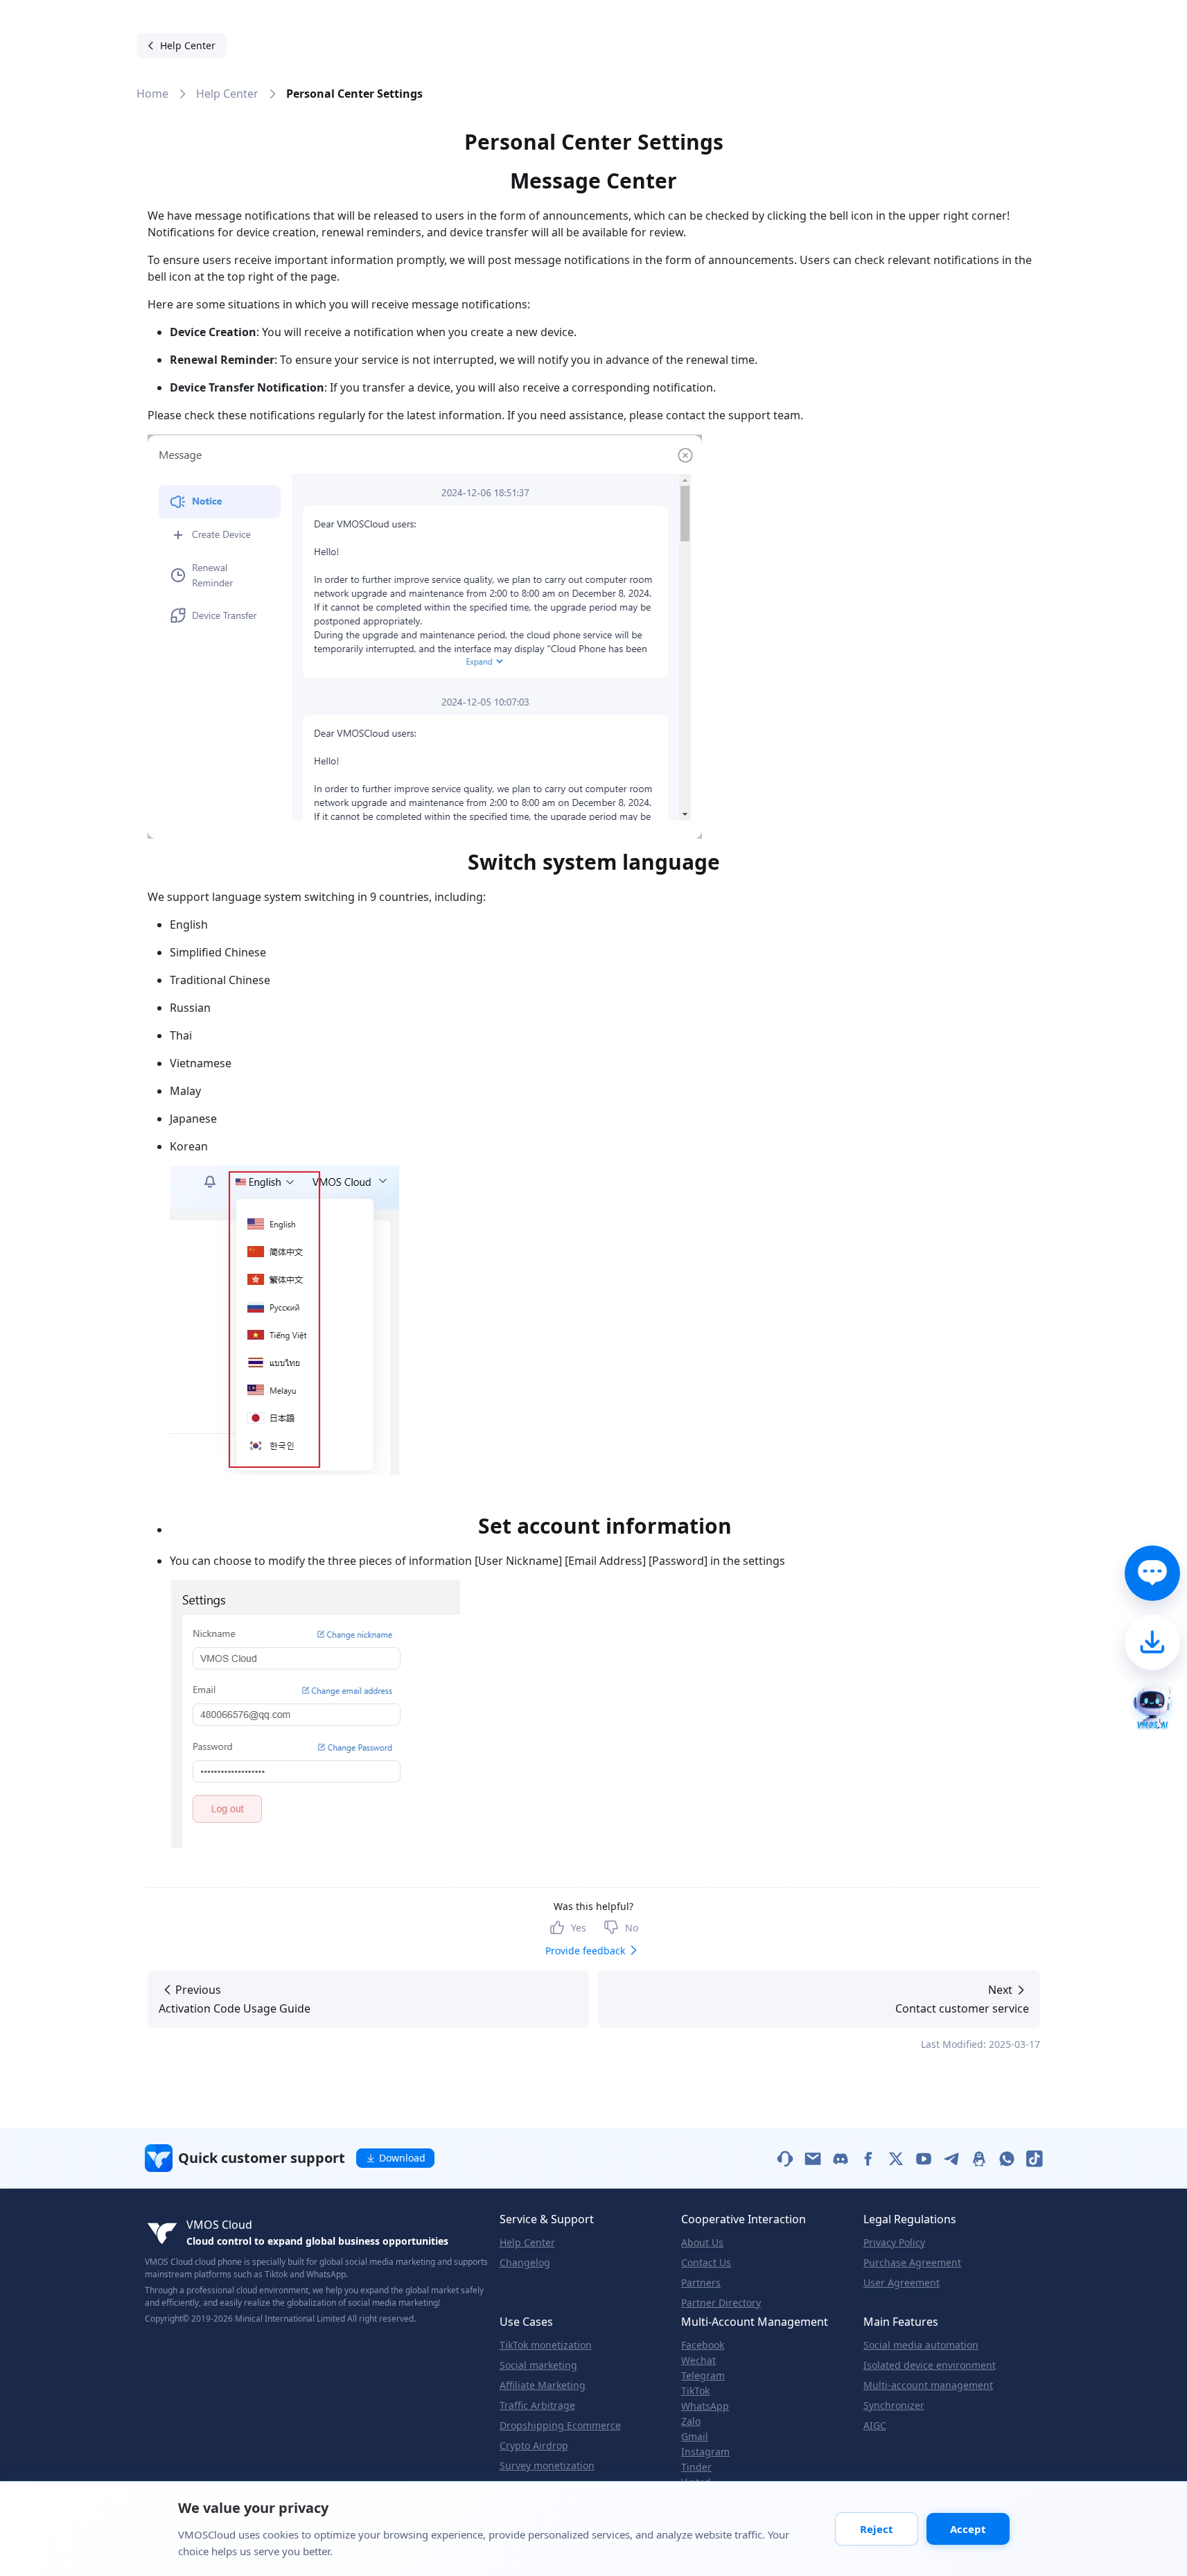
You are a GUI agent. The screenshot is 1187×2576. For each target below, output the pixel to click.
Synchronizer (894, 2406)
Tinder (696, 2467)
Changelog (525, 2263)
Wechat (698, 2360)
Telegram (703, 2376)
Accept (968, 2529)
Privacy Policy (894, 2243)
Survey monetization (547, 2466)
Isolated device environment (930, 2365)
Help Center (227, 94)
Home (152, 94)
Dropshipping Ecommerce (560, 2426)
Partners (701, 2283)
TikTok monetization (546, 2345)
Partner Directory (721, 2303)
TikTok (695, 2391)
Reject (877, 2529)
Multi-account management (928, 2385)
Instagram (705, 2452)
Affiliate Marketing (543, 2385)
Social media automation (921, 2345)
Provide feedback (585, 1951)
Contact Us (706, 2263)
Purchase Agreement (912, 2263)
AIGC (875, 2426)
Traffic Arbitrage (537, 2406)
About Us (702, 2243)
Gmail (695, 2437)
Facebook (703, 2345)
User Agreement (902, 2283)
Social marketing (538, 2365)
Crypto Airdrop (534, 2446)
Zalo (691, 2421)
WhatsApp (705, 2406)
